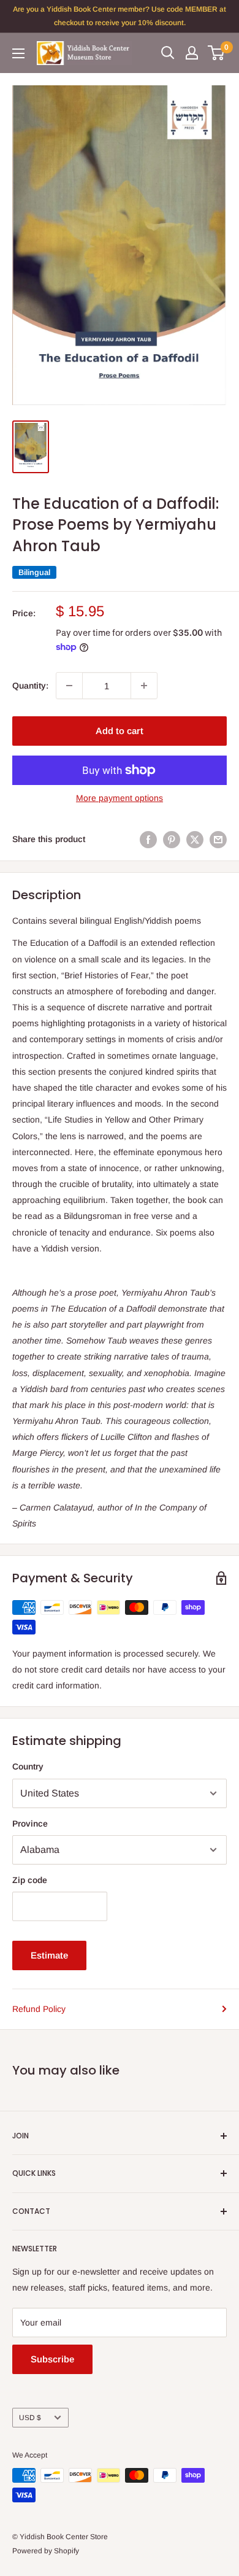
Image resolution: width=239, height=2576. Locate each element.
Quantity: (30, 686)
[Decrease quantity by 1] (69, 686)
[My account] (192, 53)
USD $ (30, 2418)
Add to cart (120, 731)
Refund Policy (39, 2009)
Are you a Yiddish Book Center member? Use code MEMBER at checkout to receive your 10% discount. (120, 16)
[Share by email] (218, 839)
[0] (217, 53)
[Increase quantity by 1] (144, 686)
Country (28, 1766)
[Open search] (168, 53)
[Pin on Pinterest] (172, 839)
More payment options (120, 798)
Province (30, 1824)
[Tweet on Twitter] (195, 839)
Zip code (30, 1880)
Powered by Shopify (46, 2551)
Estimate (49, 1955)
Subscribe (52, 2359)
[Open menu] (18, 53)
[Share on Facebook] (148, 839)
